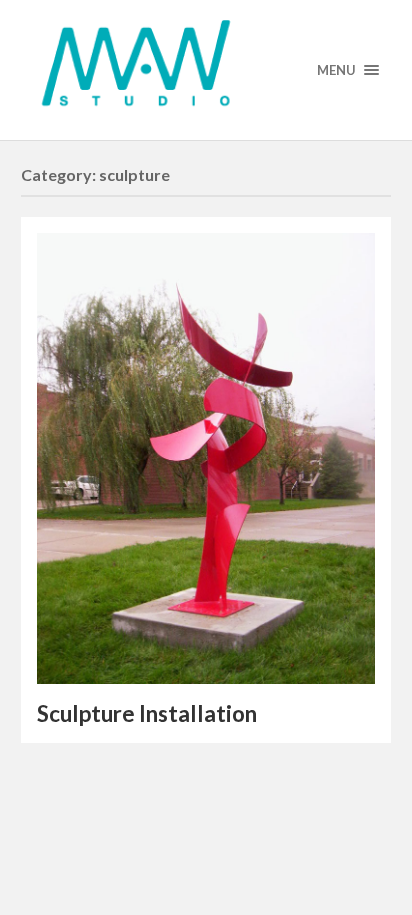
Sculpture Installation (147, 713)
